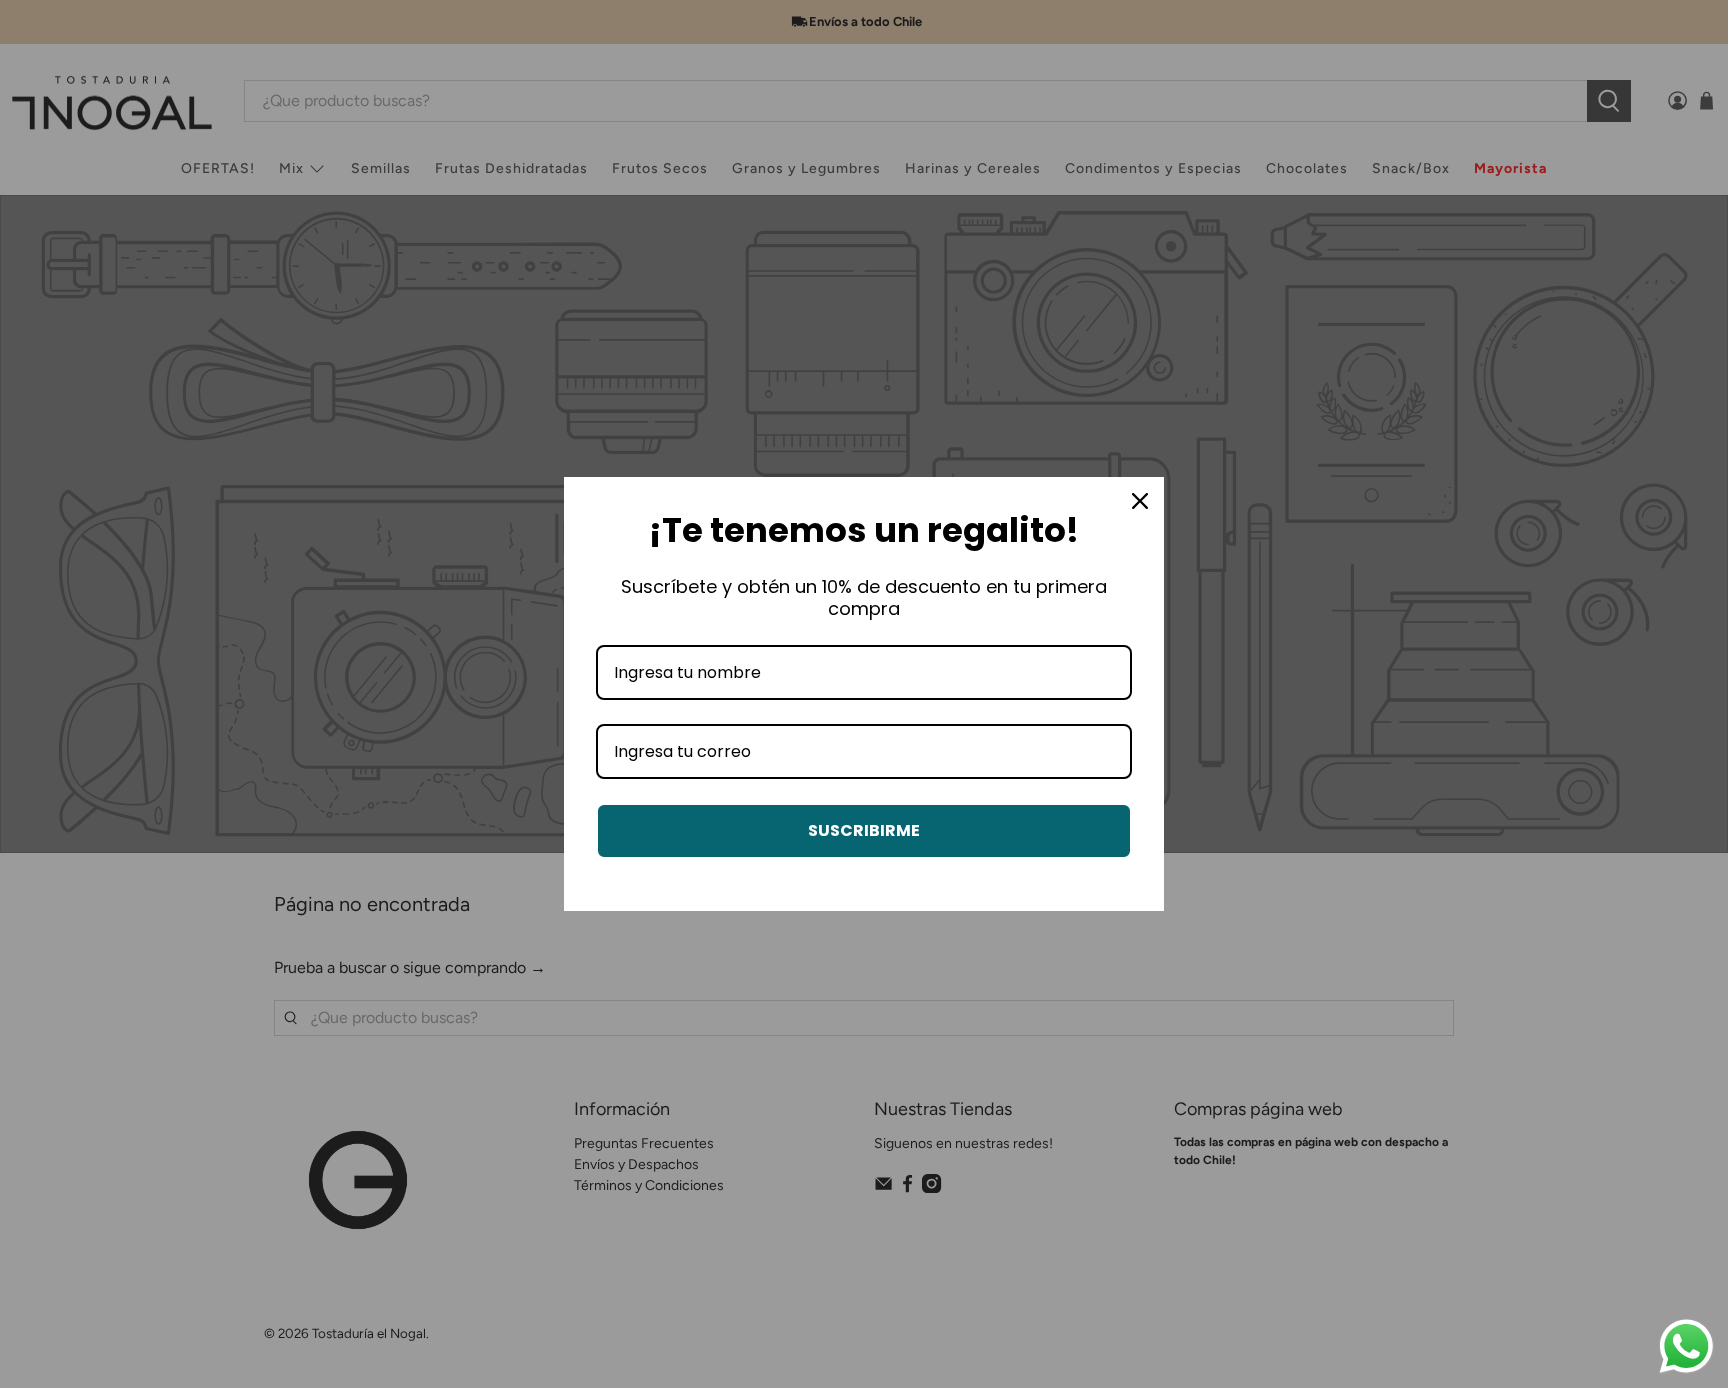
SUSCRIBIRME (864, 830)
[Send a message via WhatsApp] (1686, 1346)
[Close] (1140, 501)
